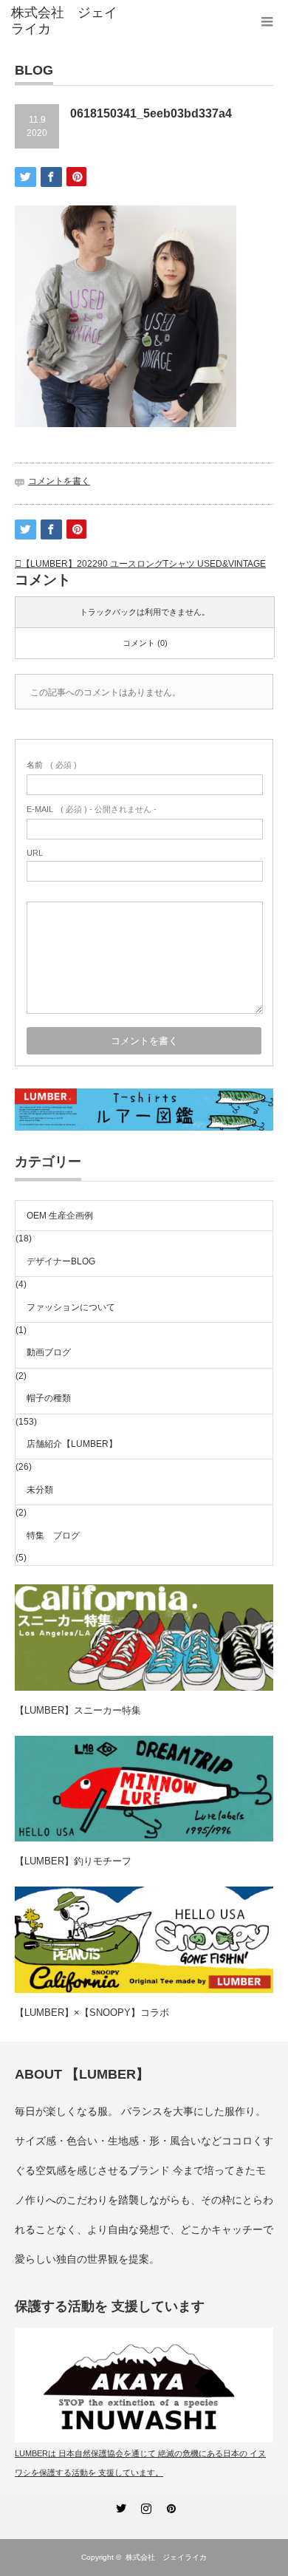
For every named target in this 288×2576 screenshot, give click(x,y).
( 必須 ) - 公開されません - (92, 809)
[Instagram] (144, 2506)
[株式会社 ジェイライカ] (69, 21)
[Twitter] (119, 2506)
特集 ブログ (53, 1536)
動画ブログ (49, 1352)
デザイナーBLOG (61, 1261)
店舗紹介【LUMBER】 (72, 1444)
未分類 (40, 1490)
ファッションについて (71, 1307)
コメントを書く (59, 481)
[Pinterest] (169, 2506)
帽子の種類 (49, 1398)
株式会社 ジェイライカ (170, 2557)
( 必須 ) (52, 765)
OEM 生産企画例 (60, 1216)
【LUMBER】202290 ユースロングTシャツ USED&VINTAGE (144, 564)
